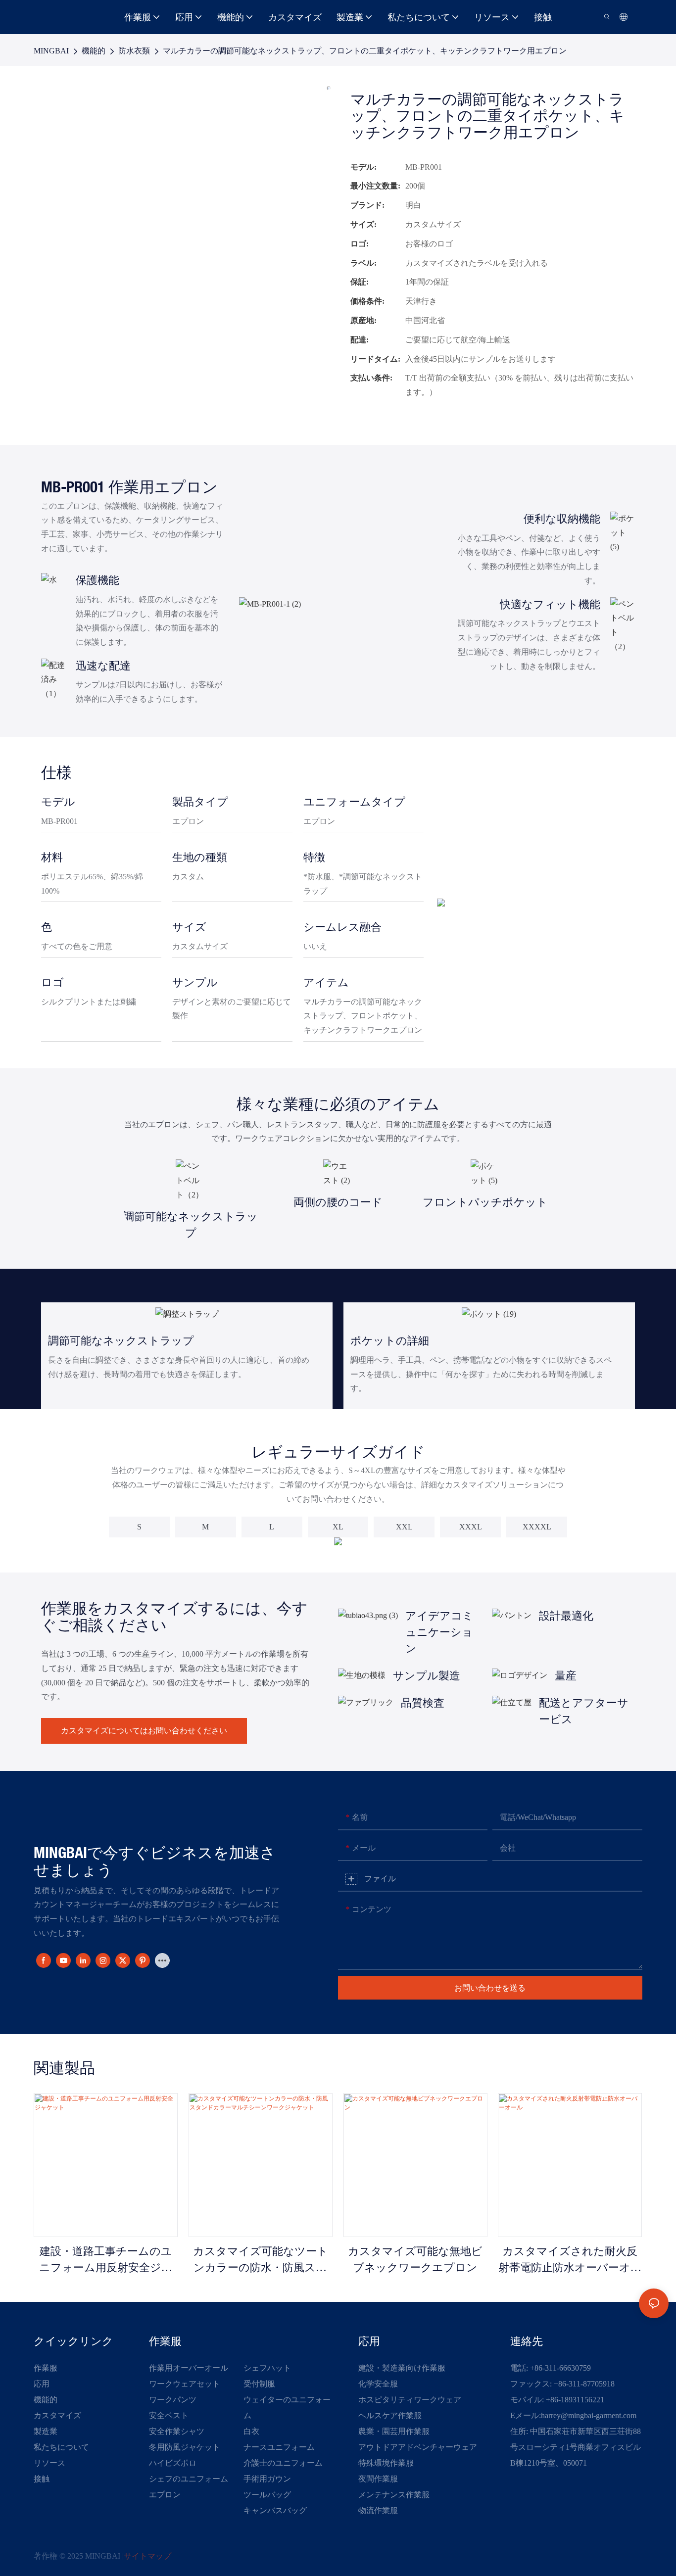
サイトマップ (147, 2556)
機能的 (94, 51)
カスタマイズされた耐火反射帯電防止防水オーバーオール (570, 2262)
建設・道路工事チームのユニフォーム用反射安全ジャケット (106, 2262)
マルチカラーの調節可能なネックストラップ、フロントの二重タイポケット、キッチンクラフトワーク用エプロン (365, 51)
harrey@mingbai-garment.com (589, 2415)
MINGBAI (51, 51)
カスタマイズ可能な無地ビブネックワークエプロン (415, 2260)
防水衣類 (134, 51)
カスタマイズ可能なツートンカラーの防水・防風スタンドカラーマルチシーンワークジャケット (260, 2262)
